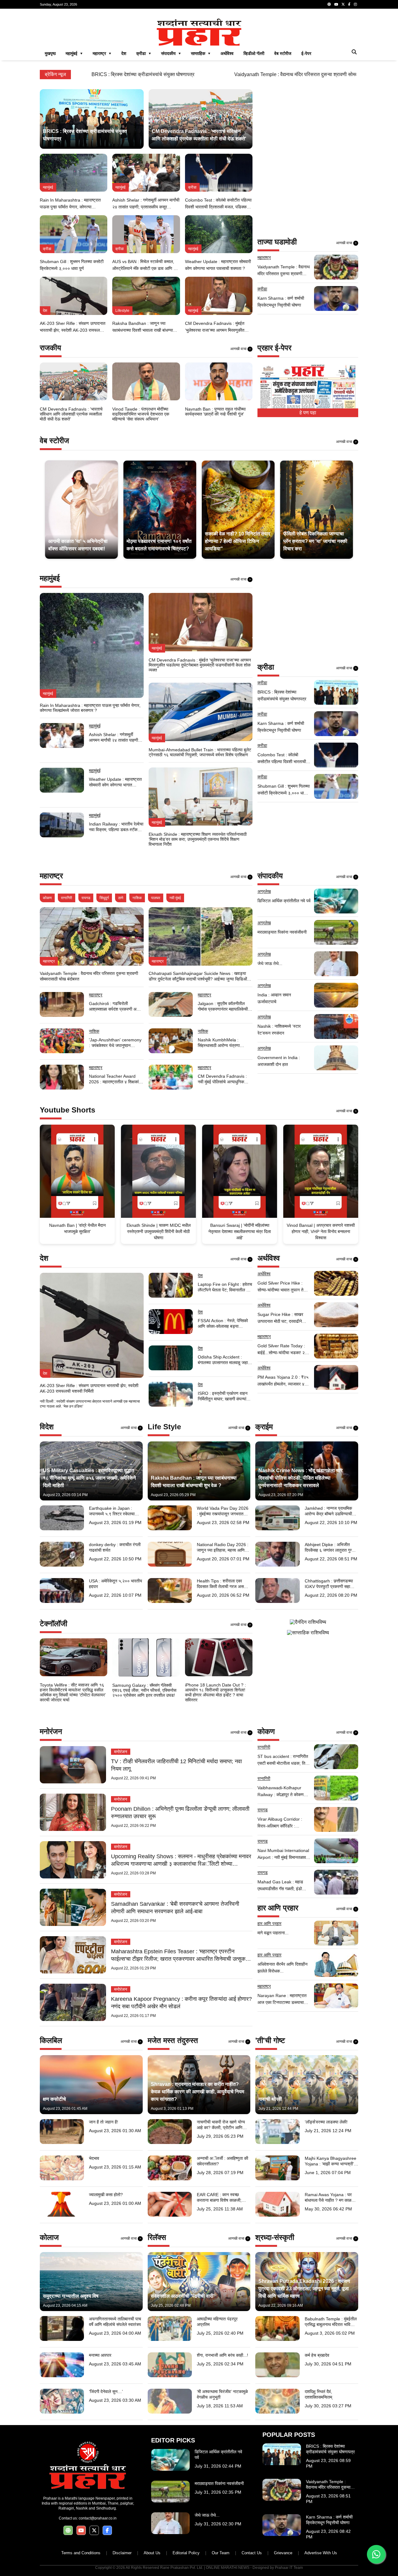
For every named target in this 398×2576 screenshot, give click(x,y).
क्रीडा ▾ (144, 53)
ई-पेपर (306, 53)
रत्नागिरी (67, 898)
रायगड (86, 898)
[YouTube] (336, 4)
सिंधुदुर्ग (104, 898)
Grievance (283, 2553)
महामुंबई (48, 187)
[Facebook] (349, 4)
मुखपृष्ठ (50, 53)
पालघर (156, 898)
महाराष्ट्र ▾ (102, 53)
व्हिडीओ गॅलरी (254, 53)
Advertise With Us (321, 2553)
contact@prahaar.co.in (98, 2518)
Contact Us (252, 2553)
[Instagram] (355, 4)
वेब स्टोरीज (283, 53)
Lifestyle (122, 311)
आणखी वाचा (346, 243)
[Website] (329, 4)
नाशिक (137, 898)
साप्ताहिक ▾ (201, 53)
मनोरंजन (121, 1752)
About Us (152, 2553)
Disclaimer (122, 2553)
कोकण (47, 898)
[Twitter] (343, 4)
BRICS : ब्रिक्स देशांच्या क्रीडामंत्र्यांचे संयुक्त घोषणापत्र (60, 74)
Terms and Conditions (81, 2553)
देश (124, 53)
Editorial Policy (186, 2553)
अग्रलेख (264, 891)
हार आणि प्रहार (269, 1923)
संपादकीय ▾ (171, 53)
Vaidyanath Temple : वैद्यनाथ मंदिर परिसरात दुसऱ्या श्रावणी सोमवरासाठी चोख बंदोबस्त (231, 74)
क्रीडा (192, 187)
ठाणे (121, 898)
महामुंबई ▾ (74, 53)
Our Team (221, 2553)
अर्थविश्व (227, 53)
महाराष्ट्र (264, 257)
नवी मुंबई (175, 898)
